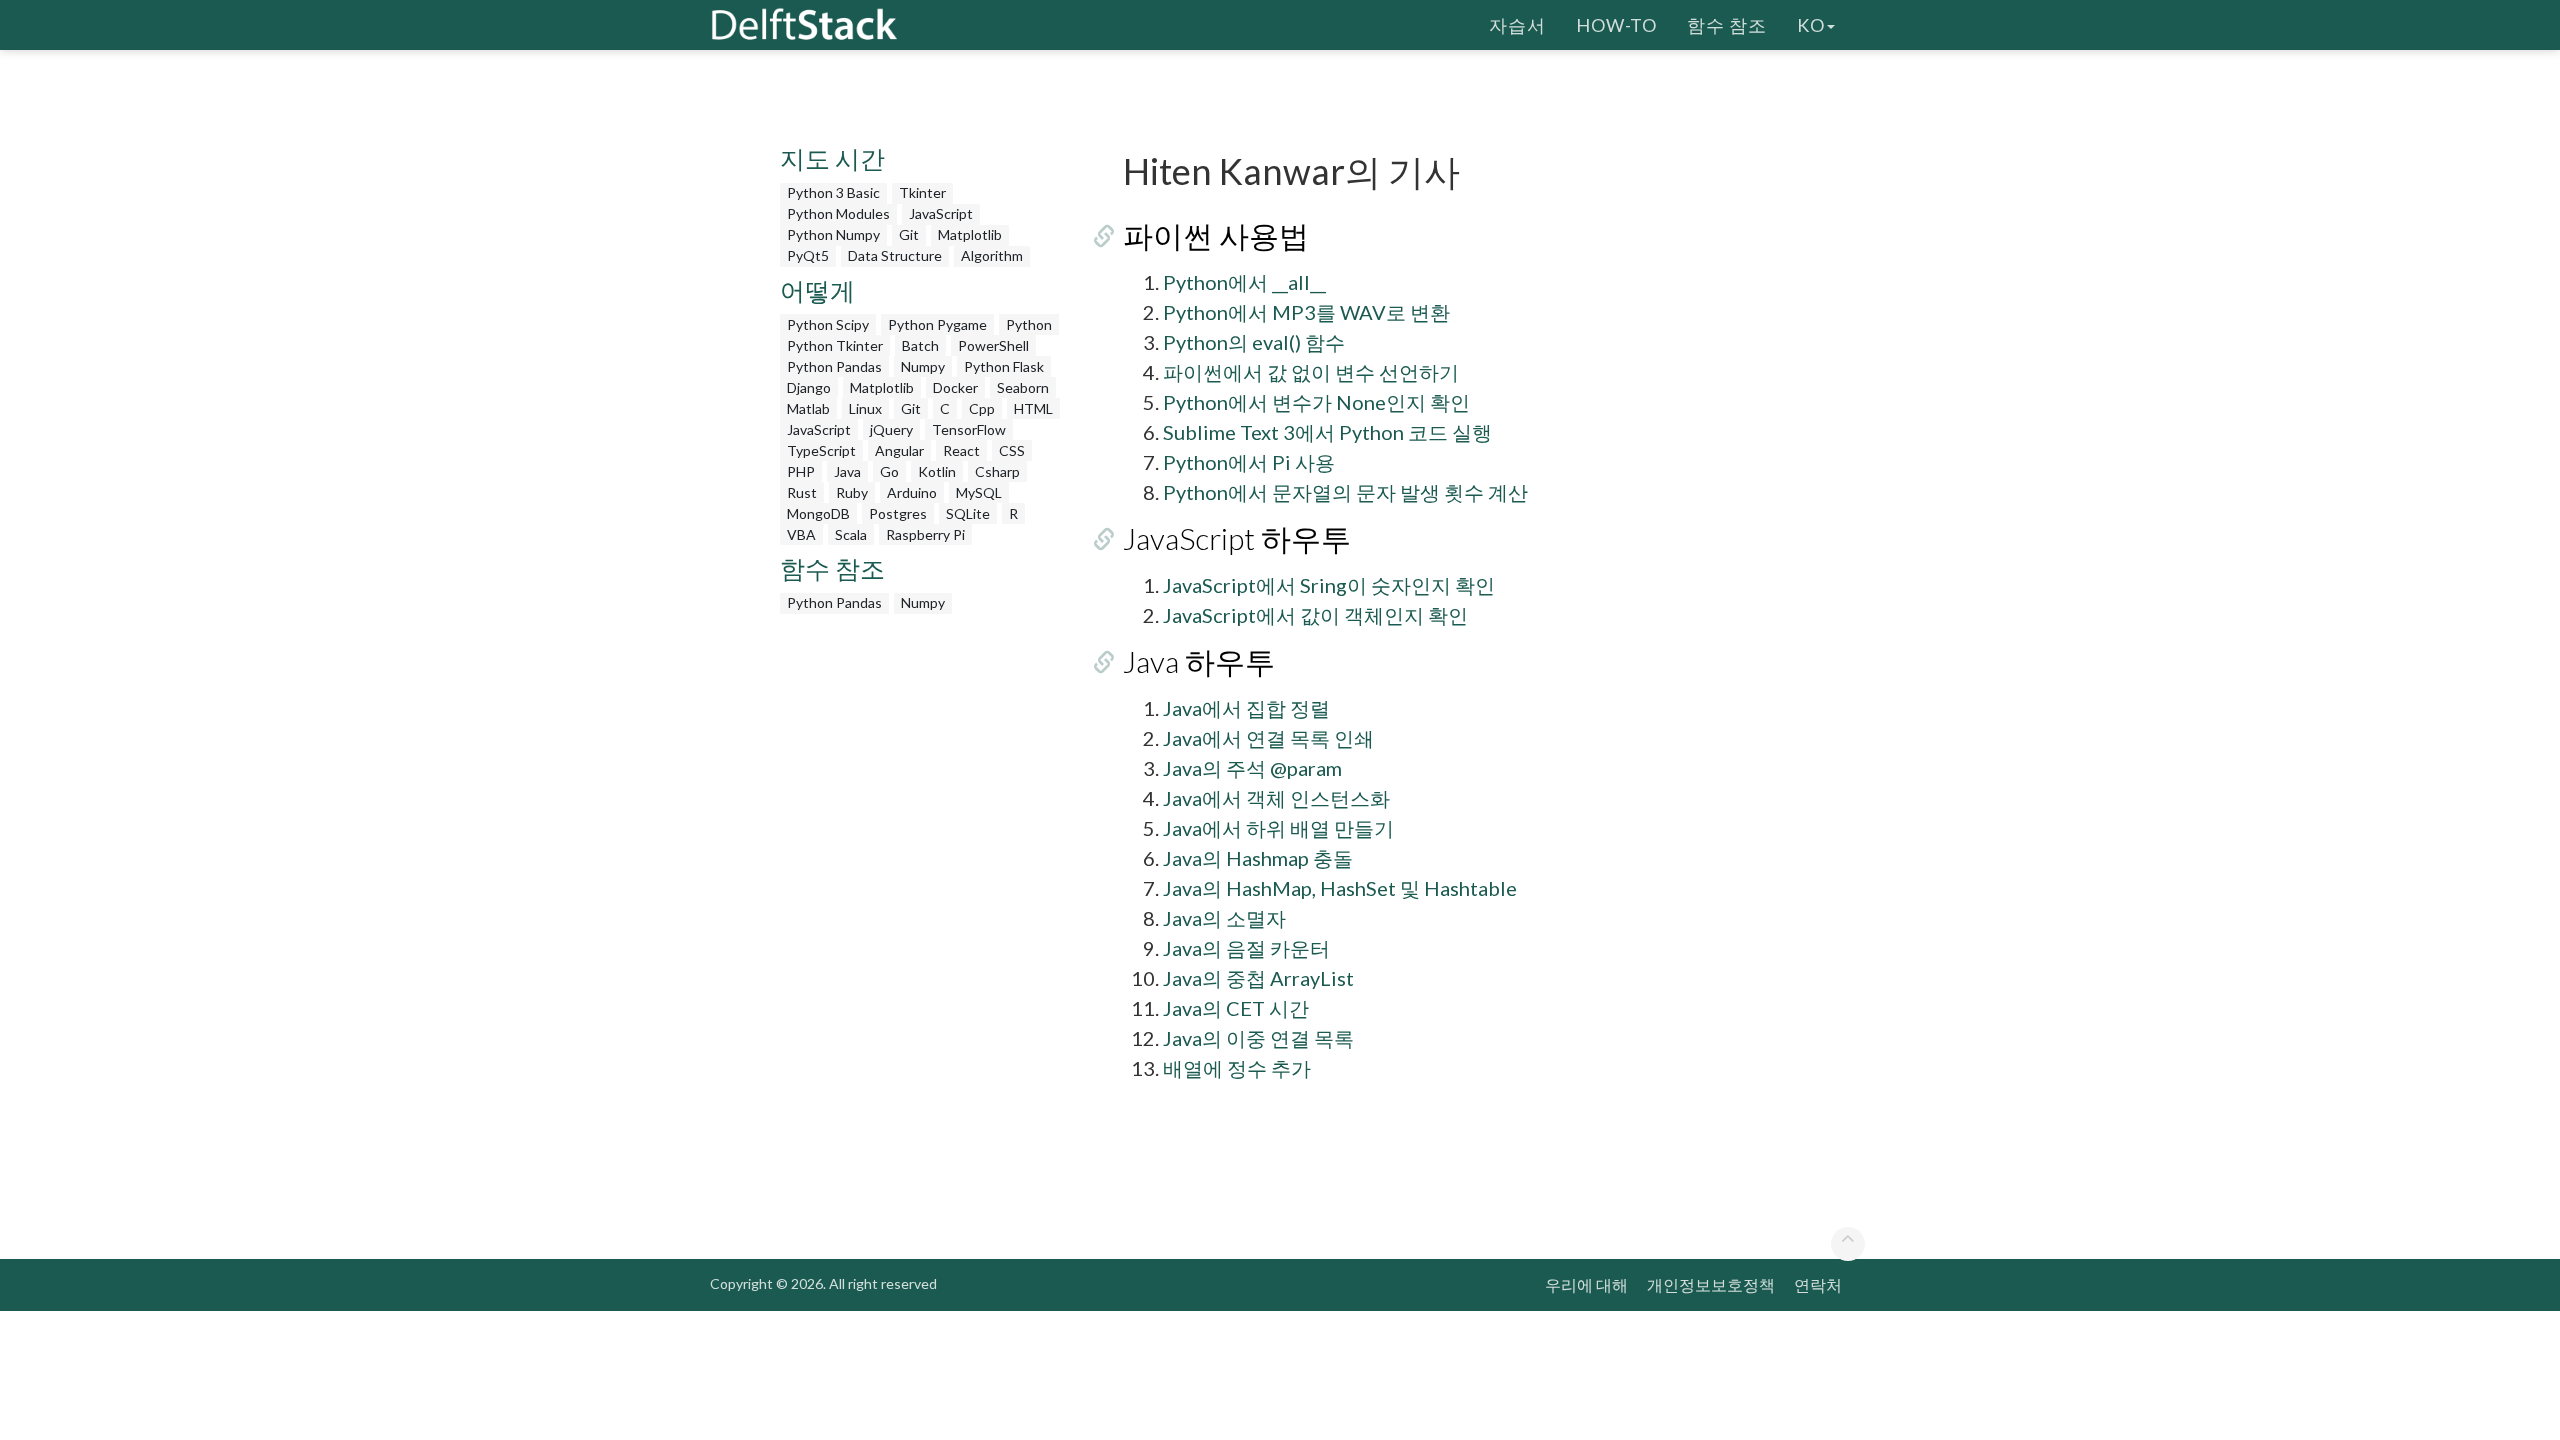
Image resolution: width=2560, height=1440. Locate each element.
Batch (920, 345)
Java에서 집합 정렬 (1246, 708)
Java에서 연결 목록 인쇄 (1268, 738)
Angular (899, 450)
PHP (801, 471)
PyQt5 (808, 255)
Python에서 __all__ (1244, 282)
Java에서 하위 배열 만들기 (1278, 828)
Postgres (898, 513)
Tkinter (922, 192)
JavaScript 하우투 (1237, 538)
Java (847, 471)
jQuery (891, 429)
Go (889, 471)
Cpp (982, 408)
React (961, 450)
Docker (955, 387)
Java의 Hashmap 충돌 (1258, 858)
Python (1029, 324)
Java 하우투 (1199, 661)
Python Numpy (833, 234)
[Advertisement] (80, 385)
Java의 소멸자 (1224, 918)
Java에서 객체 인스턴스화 (1276, 798)
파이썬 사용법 (1216, 235)
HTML (1033, 408)
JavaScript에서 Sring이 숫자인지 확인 (1329, 585)
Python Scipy (828, 324)
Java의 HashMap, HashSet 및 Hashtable (1340, 888)
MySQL (979, 492)
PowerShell (993, 345)
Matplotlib (970, 234)
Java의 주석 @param (1252, 768)
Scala (851, 534)
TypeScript (821, 450)
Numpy (923, 366)
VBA (801, 534)
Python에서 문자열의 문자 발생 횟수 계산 (1345, 492)
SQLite (968, 513)
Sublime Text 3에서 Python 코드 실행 (1327, 432)
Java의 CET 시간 (1236, 1008)
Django (809, 387)
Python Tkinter (835, 345)
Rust (802, 492)
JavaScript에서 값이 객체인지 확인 (1315, 615)
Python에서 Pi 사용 (1249, 462)
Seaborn (1023, 387)
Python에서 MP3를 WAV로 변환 (1306, 312)
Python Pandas (834, 366)
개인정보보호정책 (1711, 1284)
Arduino (912, 492)
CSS (1012, 450)
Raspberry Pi (925, 534)
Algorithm (992, 255)
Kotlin (937, 471)
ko (1811, 25)
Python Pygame (937, 324)
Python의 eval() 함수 (1254, 342)
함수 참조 (1727, 25)
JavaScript (941, 213)
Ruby (852, 492)
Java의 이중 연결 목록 (1258, 1038)
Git (909, 234)
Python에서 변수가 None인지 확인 (1316, 402)
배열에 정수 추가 (1237, 1068)
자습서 (1517, 25)
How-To (1616, 25)
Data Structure (895, 255)
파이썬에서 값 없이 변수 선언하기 (1311, 372)
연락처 (1818, 1284)
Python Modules (838, 213)
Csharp (997, 471)
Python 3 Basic (833, 192)
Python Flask (1004, 366)
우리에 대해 (1586, 1284)
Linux (865, 408)
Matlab (808, 408)
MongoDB (818, 513)
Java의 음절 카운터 (1246, 948)
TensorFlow (969, 429)
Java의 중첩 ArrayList (1258, 978)
